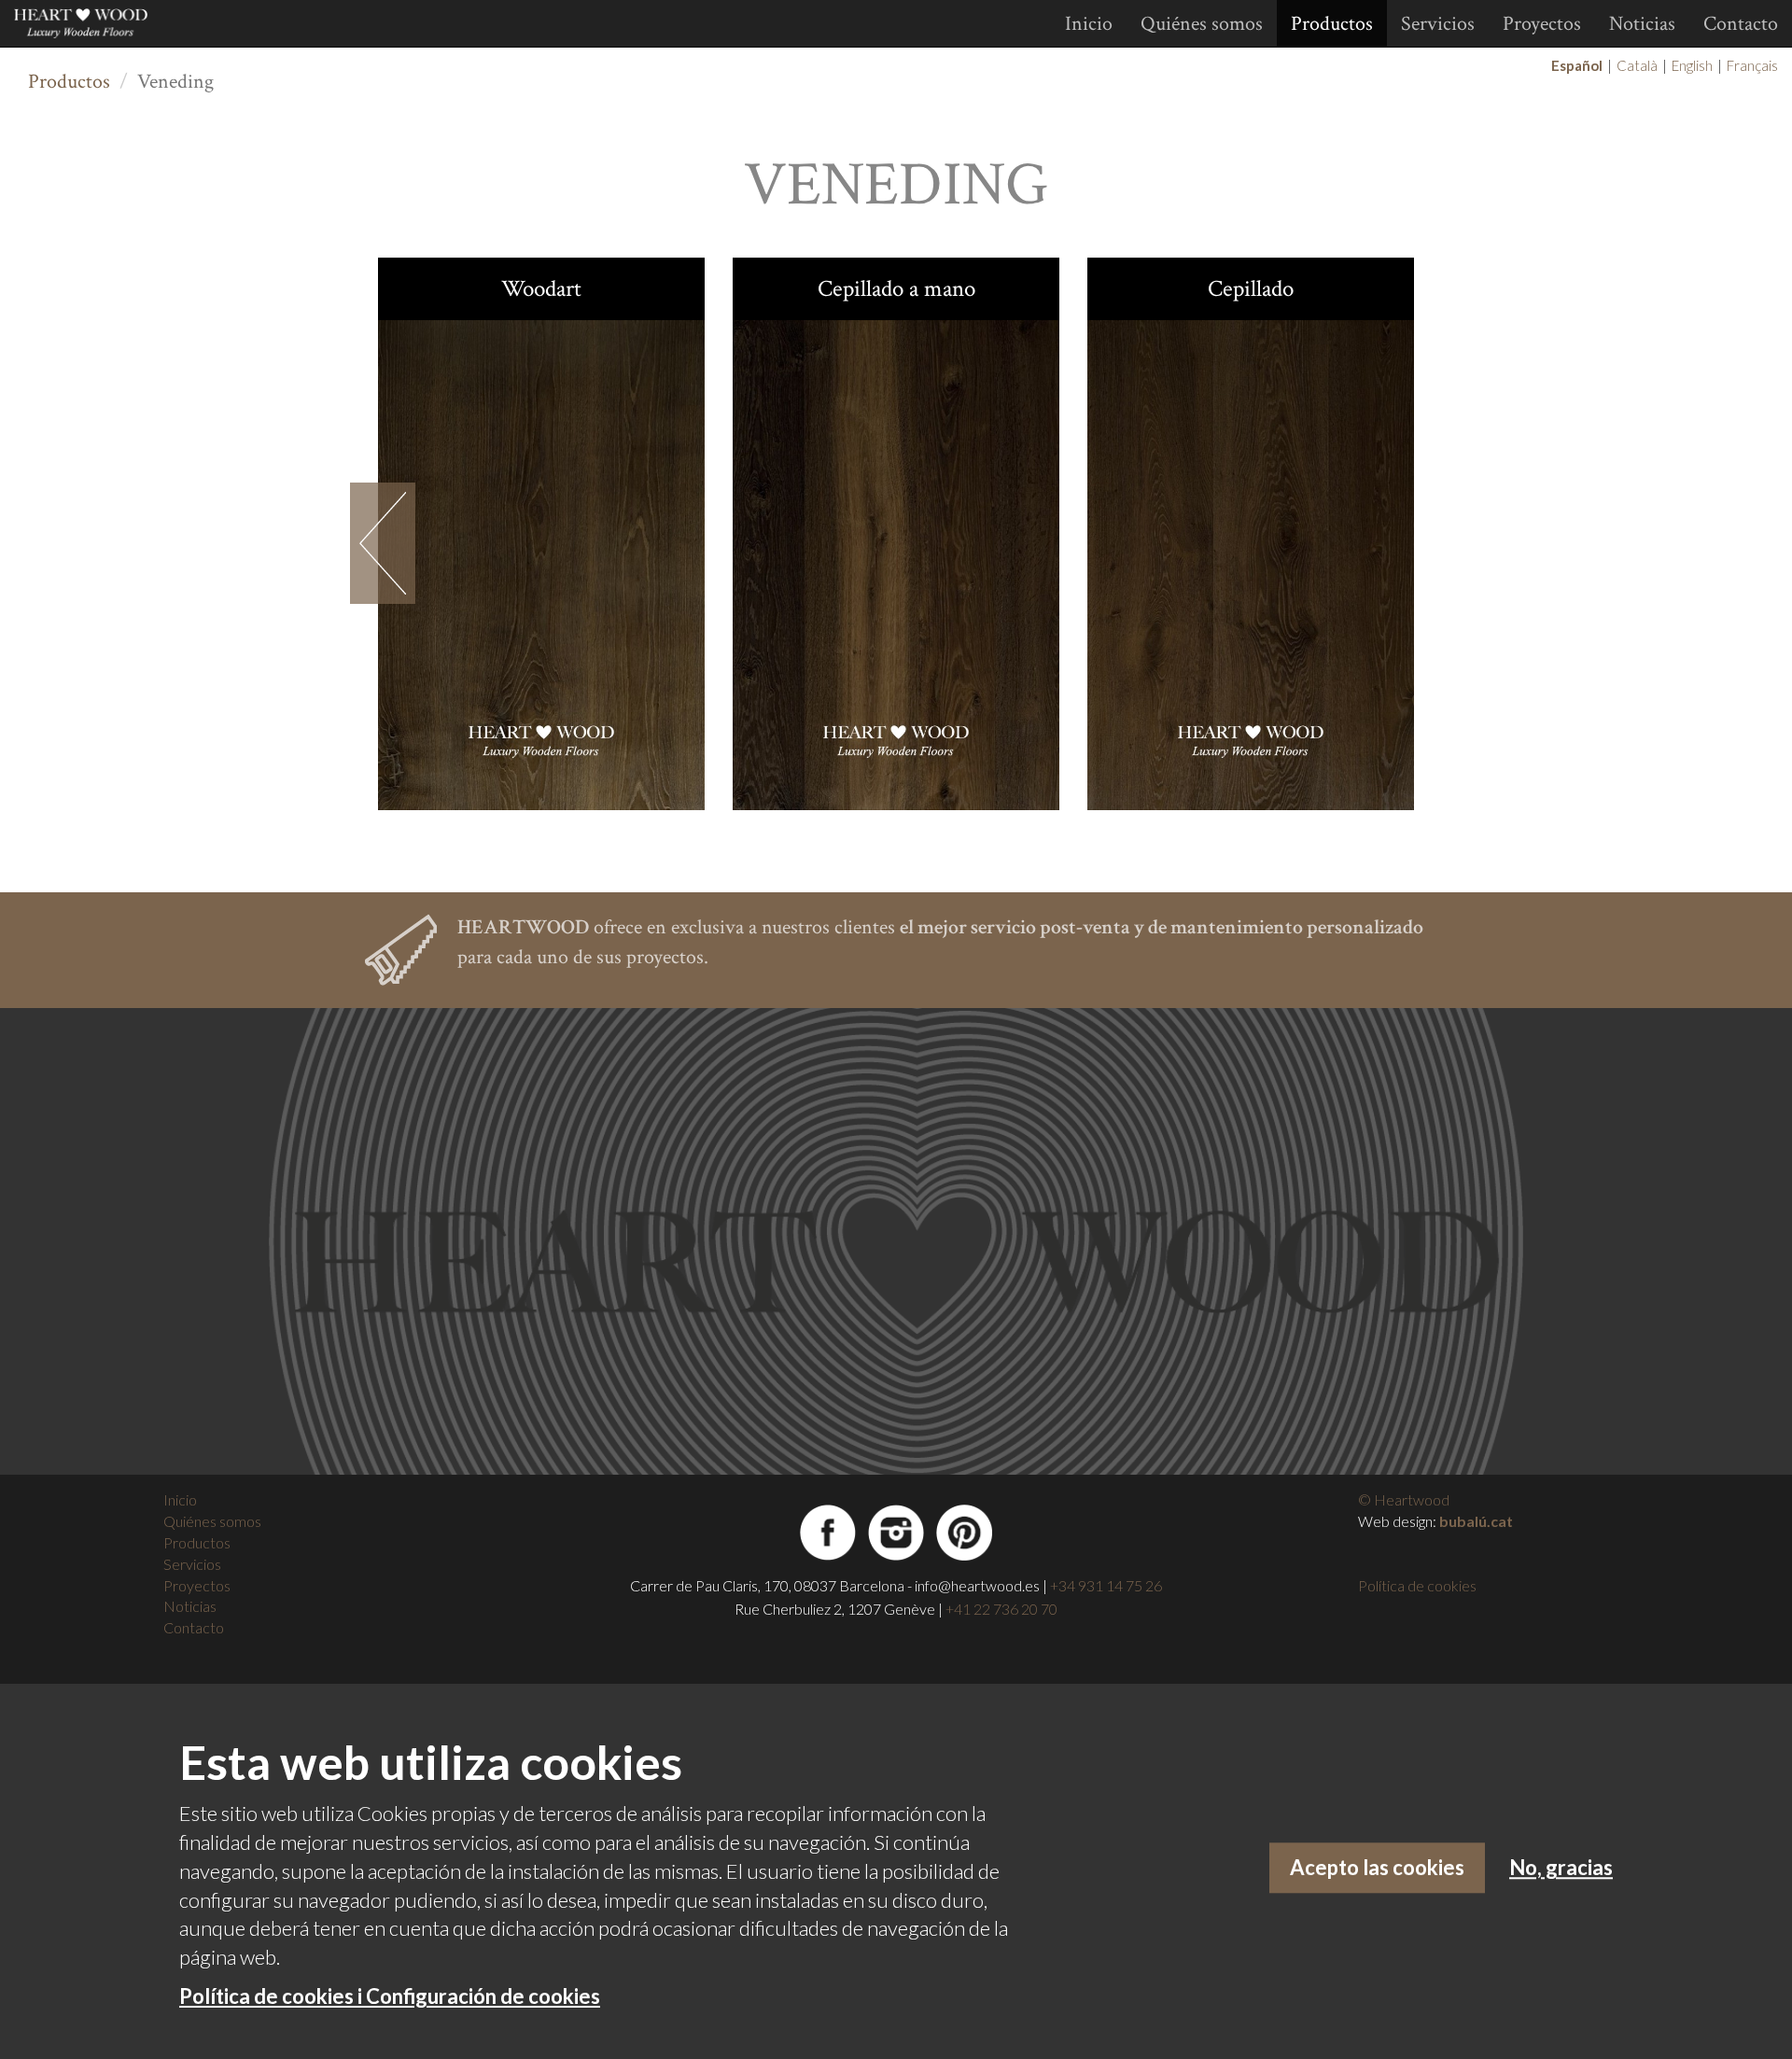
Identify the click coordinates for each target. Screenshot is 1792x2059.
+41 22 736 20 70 (1001, 1609)
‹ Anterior (383, 543)
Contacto (1741, 24)
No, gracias (1561, 1868)
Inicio (1089, 24)
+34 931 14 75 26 (1106, 1585)
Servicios (1438, 24)
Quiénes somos (1202, 24)
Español (1577, 65)
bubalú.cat (1476, 1521)
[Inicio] (88, 23)
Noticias (1642, 24)
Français (1752, 65)
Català (1637, 65)
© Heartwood (1404, 1499)
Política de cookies (1417, 1585)
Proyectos (1542, 24)
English (1692, 65)
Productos (1332, 24)
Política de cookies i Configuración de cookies (390, 1996)
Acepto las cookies (1377, 1868)
